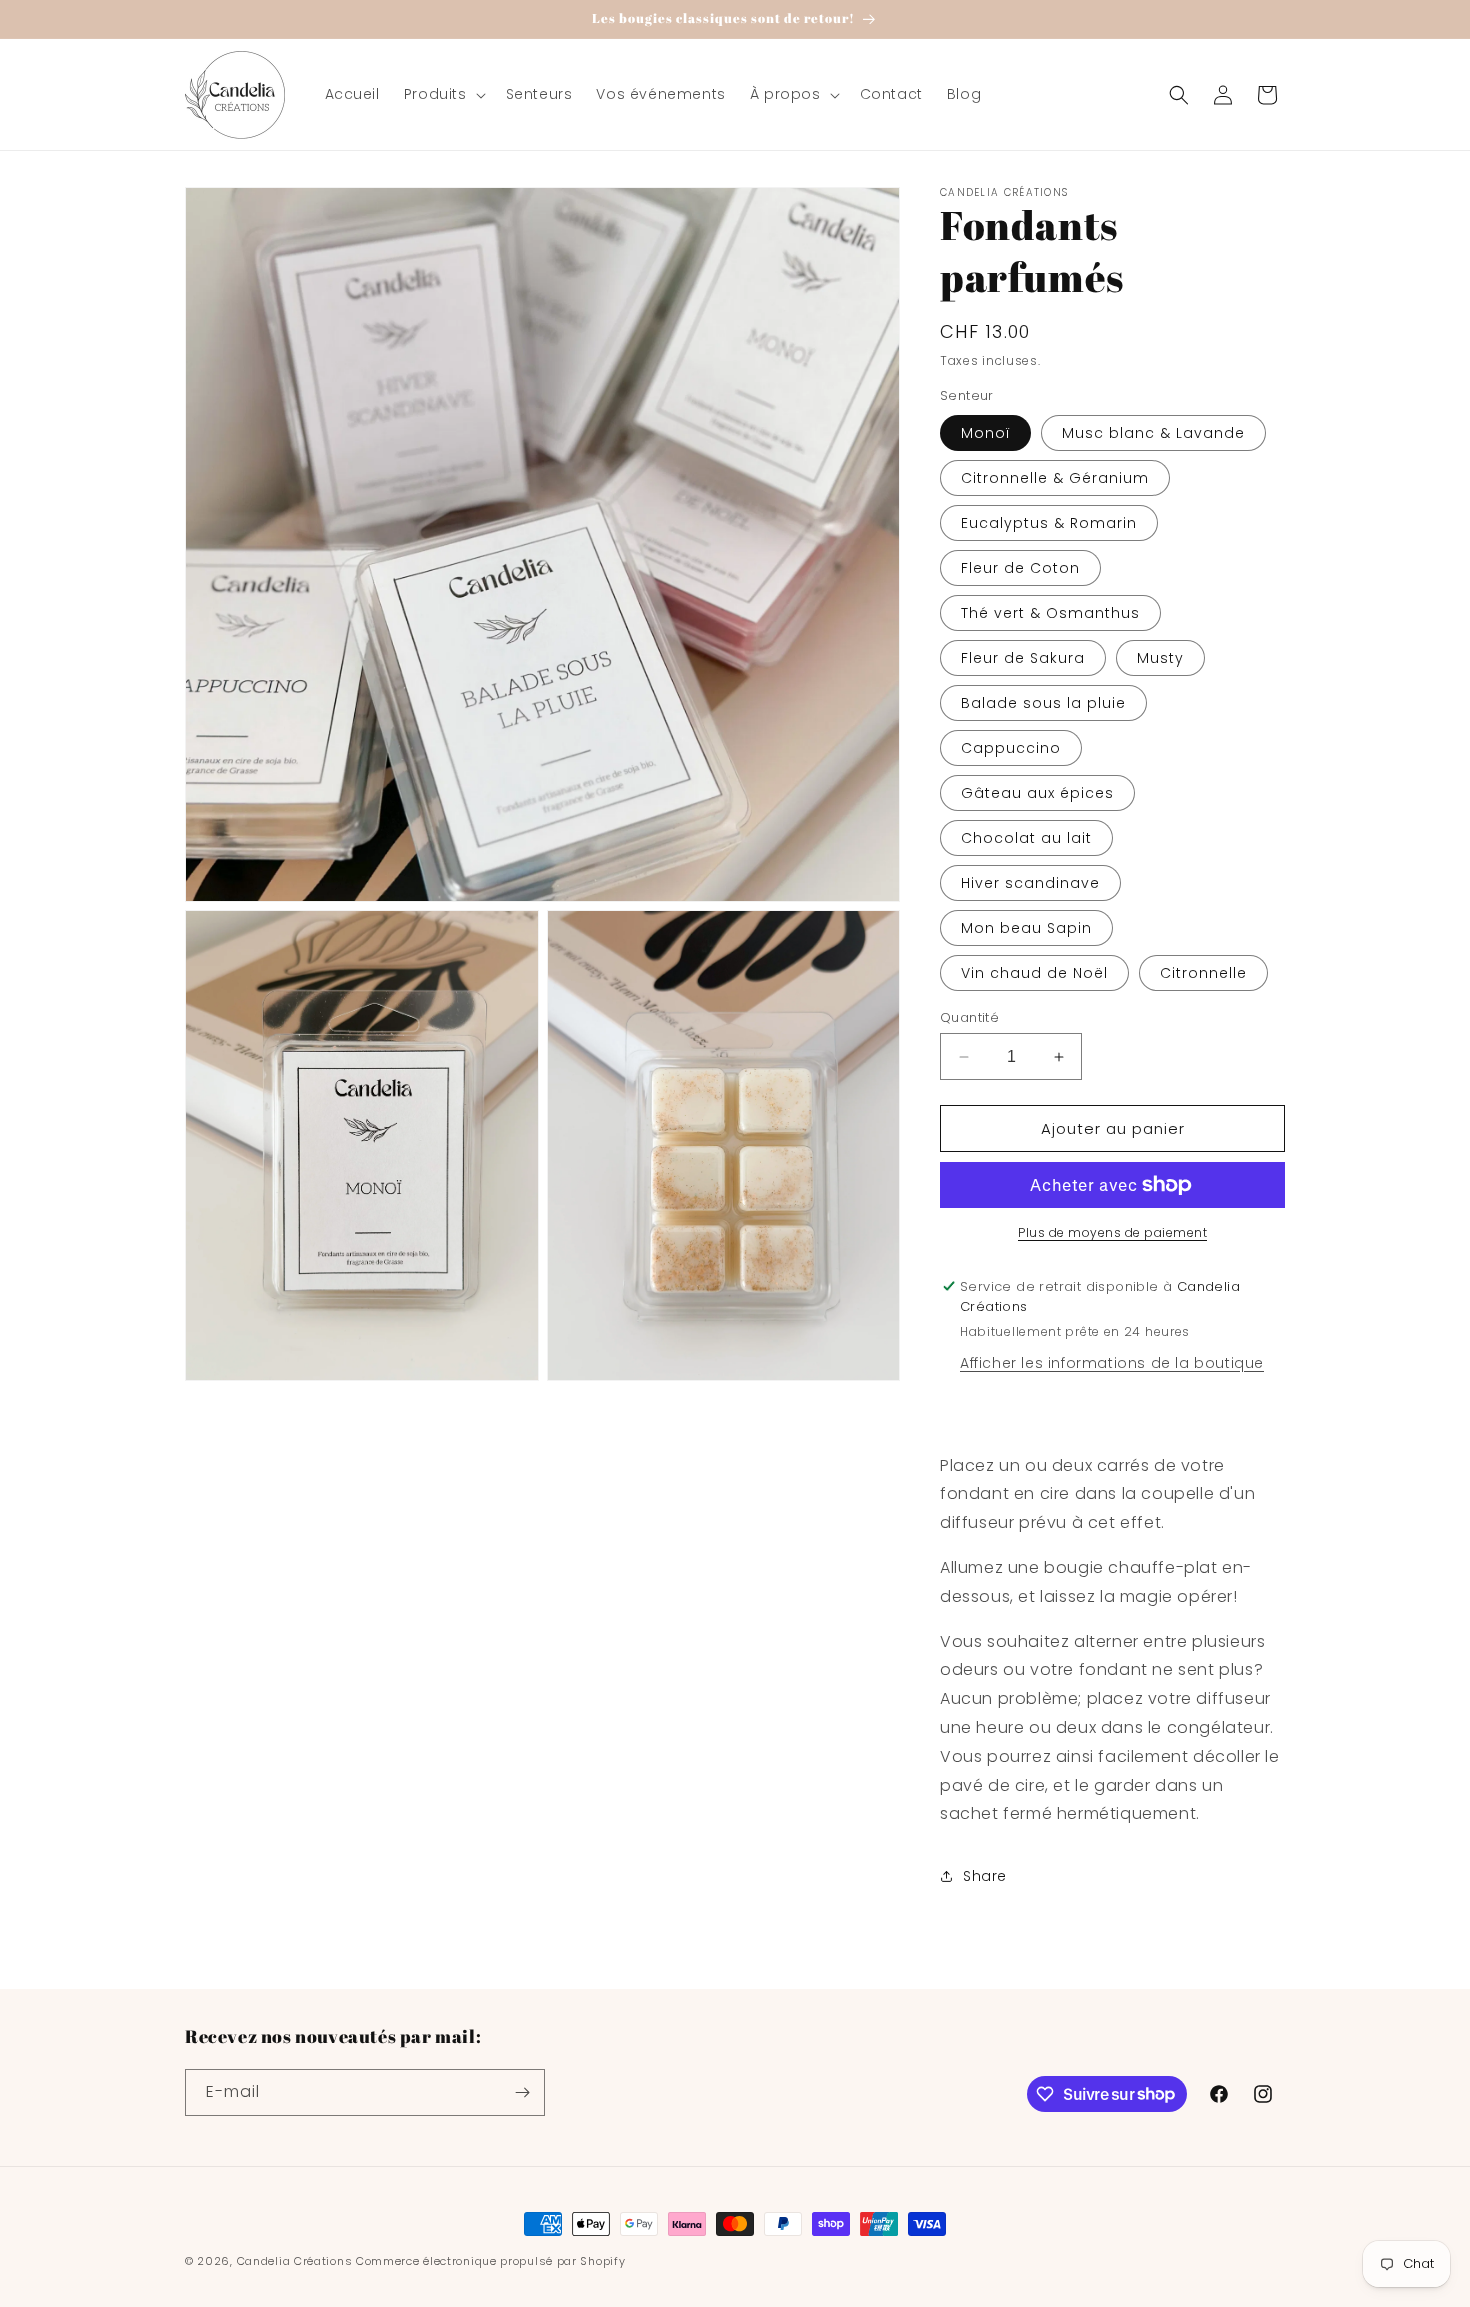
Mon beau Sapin (1026, 928)
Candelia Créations (295, 2261)
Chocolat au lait (1026, 838)
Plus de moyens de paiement (1112, 1232)
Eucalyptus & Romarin (1049, 523)
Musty (1160, 658)
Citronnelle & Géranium (1055, 478)
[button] (443, 94)
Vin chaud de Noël (1034, 973)
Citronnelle (1203, 973)
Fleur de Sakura (1023, 658)
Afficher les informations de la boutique (1112, 1363)
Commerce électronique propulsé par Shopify (490, 2261)
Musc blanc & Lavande (1153, 433)
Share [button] (985, 1876)
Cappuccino (1011, 748)
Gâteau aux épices (1037, 793)
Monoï (985, 433)
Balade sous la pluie (1043, 703)
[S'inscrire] (522, 2092)
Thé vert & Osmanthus (1050, 613)
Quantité (969, 1017)
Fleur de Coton (1020, 568)
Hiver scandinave (1030, 883)
